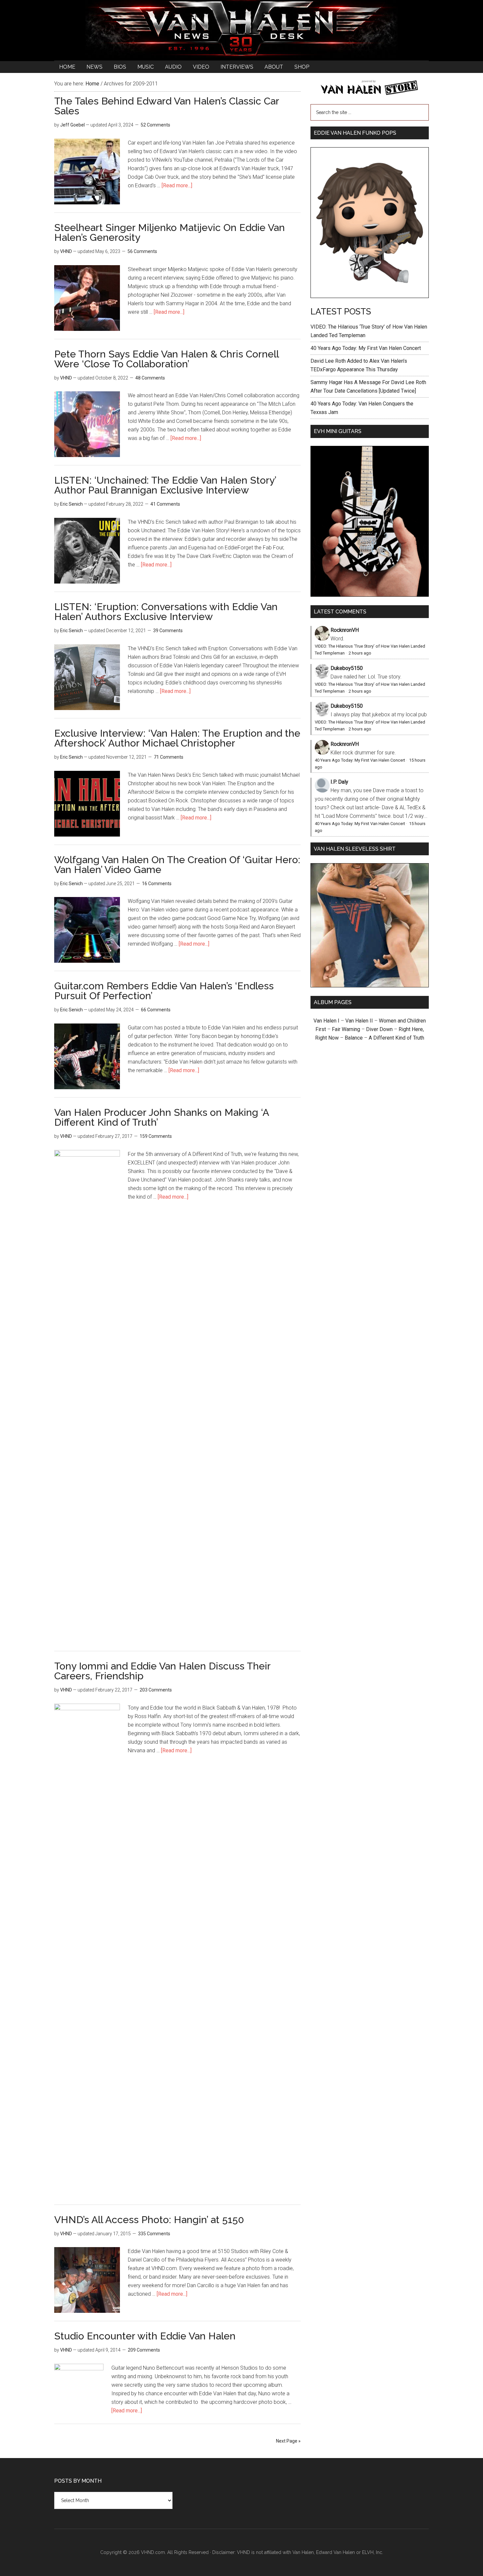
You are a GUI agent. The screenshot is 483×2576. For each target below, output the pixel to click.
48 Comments (150, 378)
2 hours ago (360, 653)
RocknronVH (345, 630)
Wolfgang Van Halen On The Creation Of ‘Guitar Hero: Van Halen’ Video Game (177, 865)
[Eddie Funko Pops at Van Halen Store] (370, 296)
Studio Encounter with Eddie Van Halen (145, 2336)
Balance (354, 1038)
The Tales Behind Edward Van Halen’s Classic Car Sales (167, 106)
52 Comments (155, 125)
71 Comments (169, 757)
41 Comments (165, 504)
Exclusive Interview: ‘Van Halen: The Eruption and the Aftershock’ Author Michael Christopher (177, 738)
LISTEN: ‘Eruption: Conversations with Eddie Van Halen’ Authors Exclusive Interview (166, 612)
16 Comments (157, 884)
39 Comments (168, 631)
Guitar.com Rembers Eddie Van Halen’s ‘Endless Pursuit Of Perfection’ (164, 991)
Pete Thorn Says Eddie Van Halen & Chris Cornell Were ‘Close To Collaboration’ (166, 359)
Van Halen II (359, 1021)
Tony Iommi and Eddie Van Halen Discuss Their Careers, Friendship (162, 1671)
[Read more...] (177, 185)
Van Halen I (326, 1021)
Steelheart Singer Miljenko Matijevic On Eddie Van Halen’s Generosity (170, 232)
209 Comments (144, 2350)
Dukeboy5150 (347, 668)
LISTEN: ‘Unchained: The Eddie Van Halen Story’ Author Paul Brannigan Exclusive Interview (165, 485)
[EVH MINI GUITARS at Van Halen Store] (370, 595)
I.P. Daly (339, 782)
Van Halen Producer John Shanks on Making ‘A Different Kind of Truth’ (161, 1117)
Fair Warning (346, 1029)
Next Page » (288, 2441)
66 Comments (156, 1010)
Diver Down (379, 1029)
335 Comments (154, 2234)
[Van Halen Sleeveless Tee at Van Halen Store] (370, 986)
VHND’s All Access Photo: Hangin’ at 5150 (149, 2220)
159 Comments (156, 1136)
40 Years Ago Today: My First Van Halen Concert (366, 348)
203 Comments (156, 1690)
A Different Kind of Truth (396, 1038)
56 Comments (142, 251)
